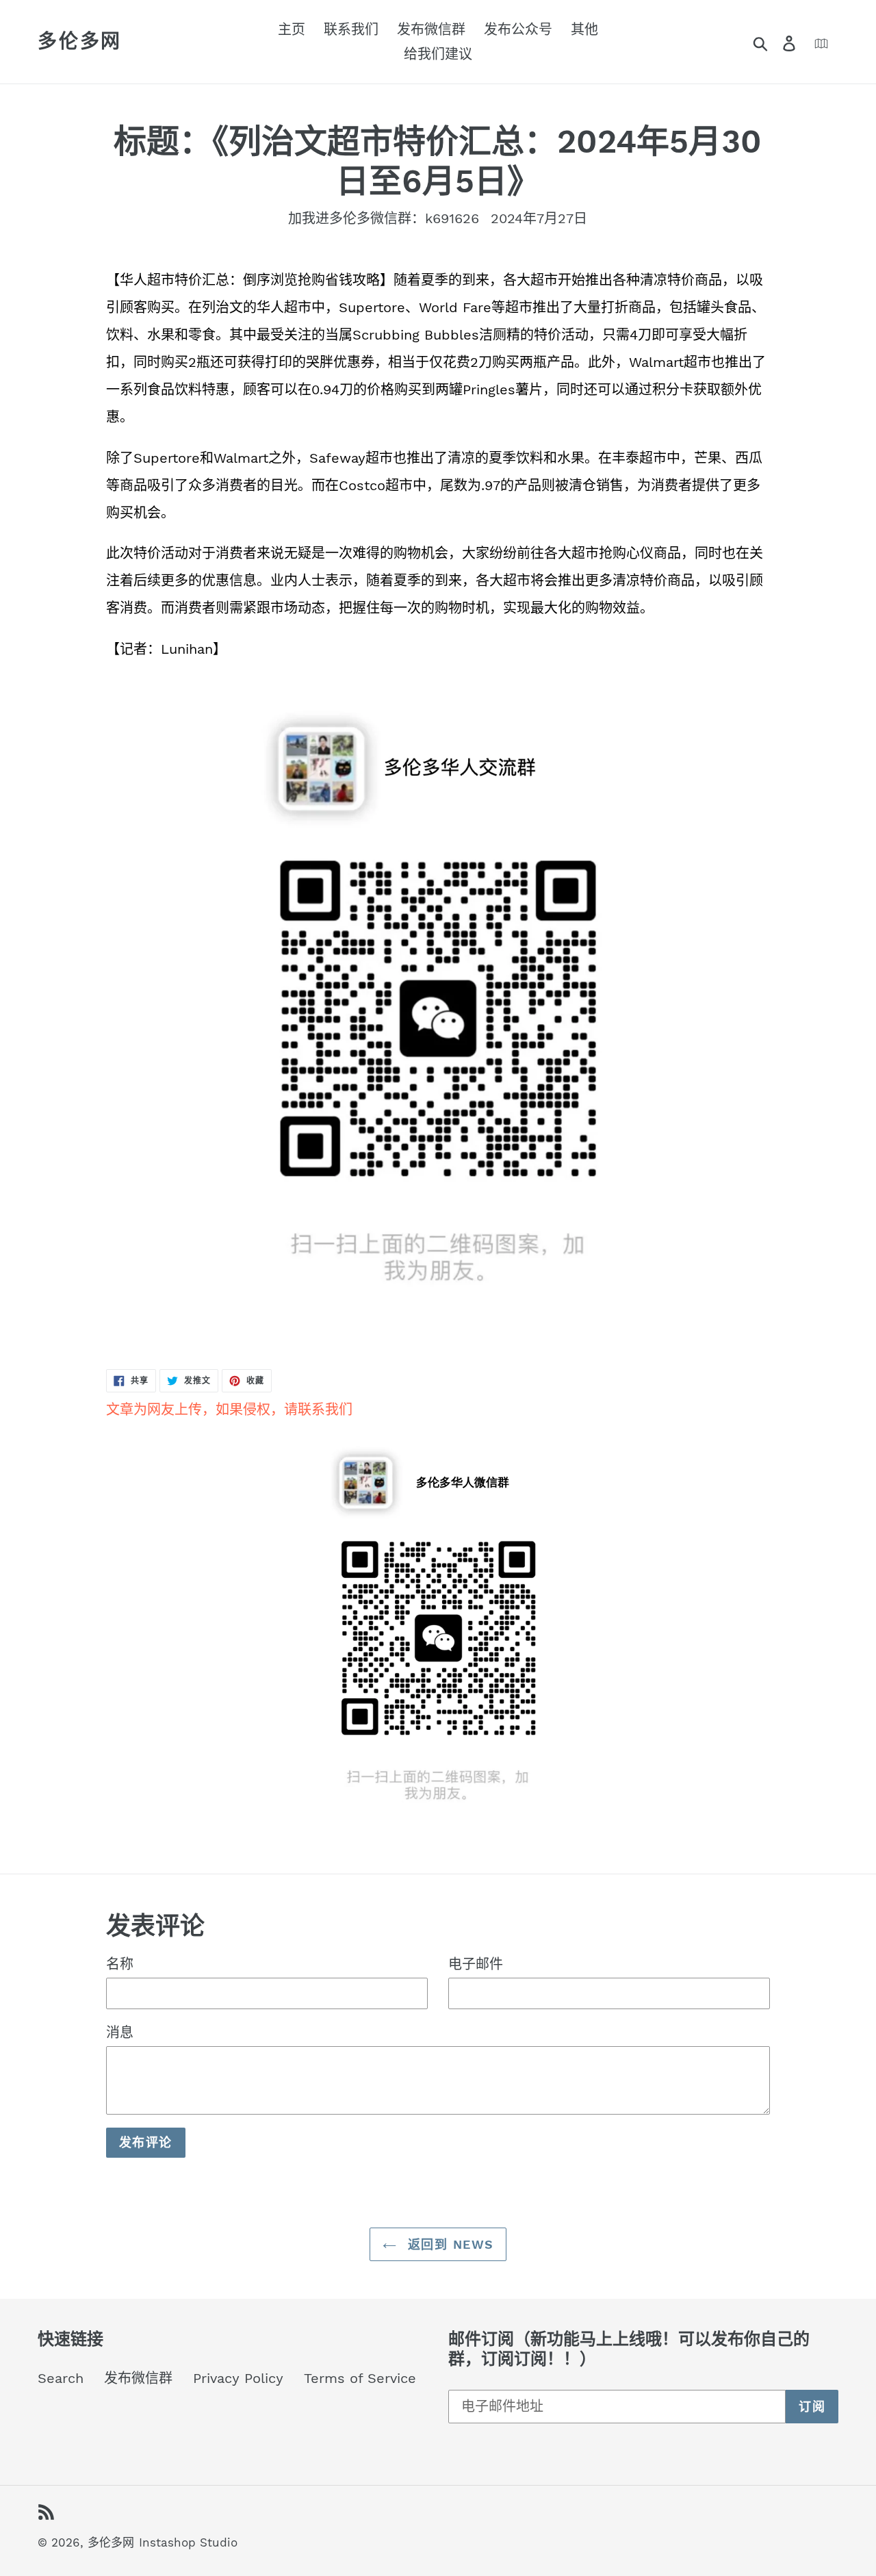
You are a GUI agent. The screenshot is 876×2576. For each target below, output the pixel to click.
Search (61, 2378)
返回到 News (449, 2244)
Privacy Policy (238, 2378)
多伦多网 (80, 41)
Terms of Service (360, 2378)
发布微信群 (138, 2378)
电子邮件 (476, 1964)
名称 (120, 1964)
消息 (120, 2032)
